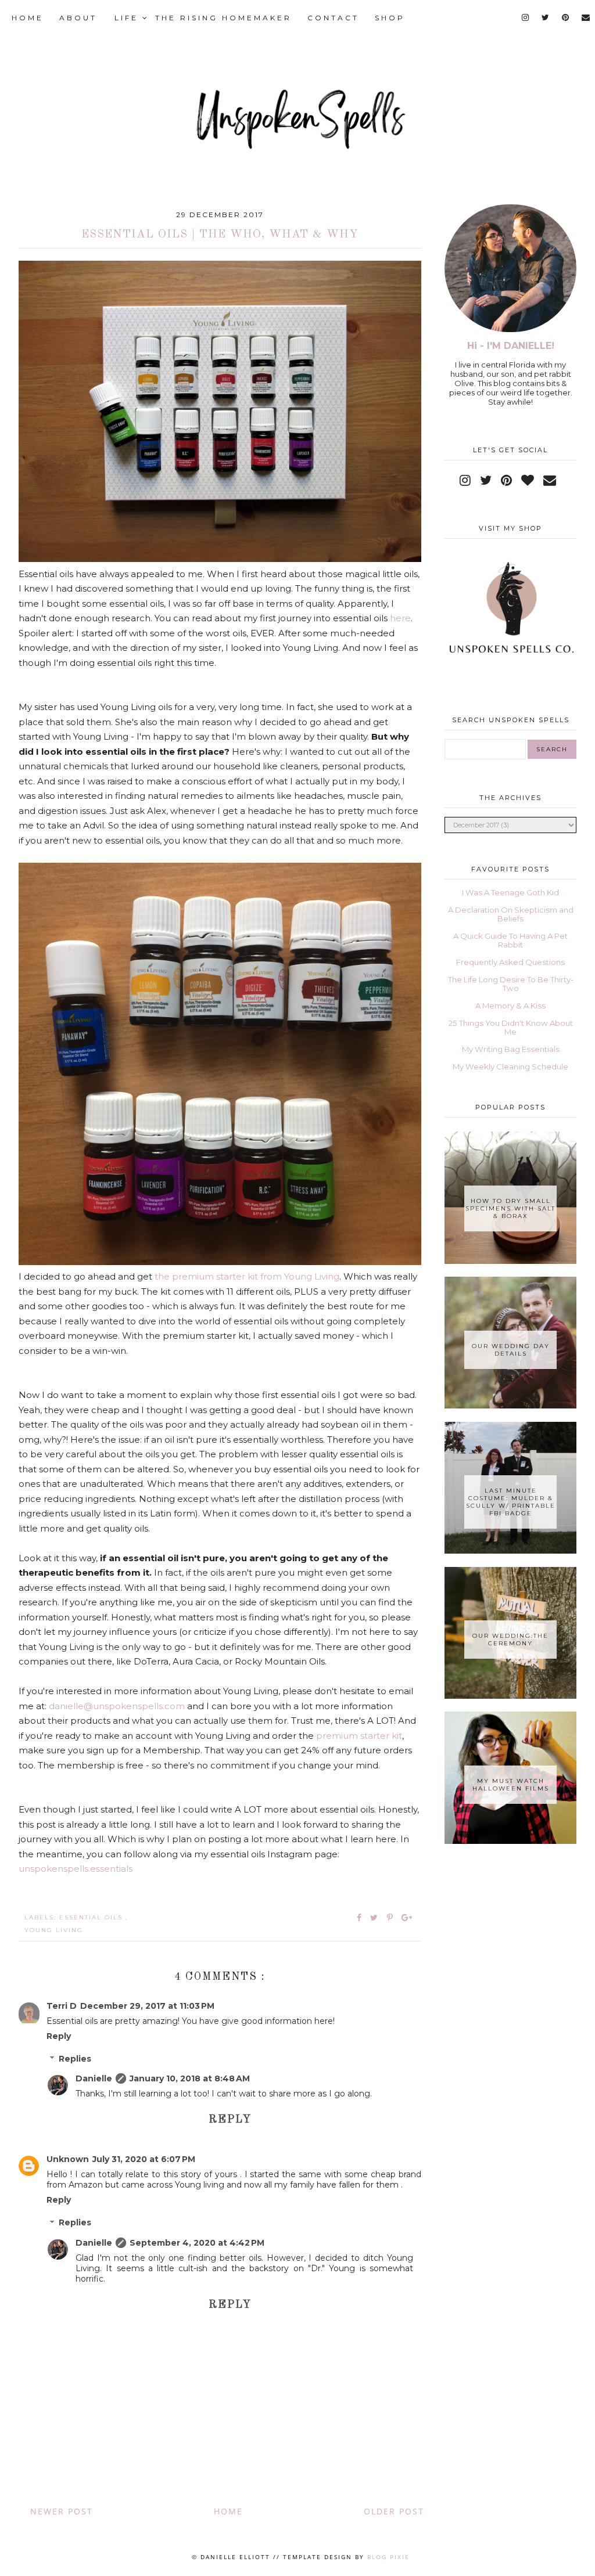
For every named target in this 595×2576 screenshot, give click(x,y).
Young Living (54, 1930)
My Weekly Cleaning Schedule (510, 1067)
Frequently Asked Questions (510, 962)
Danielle (94, 2078)
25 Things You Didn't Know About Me (511, 1027)
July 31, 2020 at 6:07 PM (144, 2159)
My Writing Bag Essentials (511, 1049)
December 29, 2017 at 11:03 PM (147, 2006)
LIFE (128, 18)
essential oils (92, 1917)
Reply (59, 2036)
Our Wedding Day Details (511, 1350)
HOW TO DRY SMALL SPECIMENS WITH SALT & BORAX (510, 1208)
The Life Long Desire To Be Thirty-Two (511, 984)
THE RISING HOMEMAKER (223, 18)
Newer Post (62, 2511)
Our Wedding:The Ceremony (510, 1640)
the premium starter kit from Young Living (247, 1276)
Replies (75, 2059)
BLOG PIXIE (388, 2557)
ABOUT (78, 18)
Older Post (394, 2511)
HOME (28, 18)
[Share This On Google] (407, 1918)
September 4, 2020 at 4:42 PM (197, 2243)
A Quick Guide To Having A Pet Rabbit (510, 940)
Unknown (68, 2159)
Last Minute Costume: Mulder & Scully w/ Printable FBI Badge (511, 1502)
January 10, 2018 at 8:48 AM (190, 2078)
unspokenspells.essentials (76, 1869)
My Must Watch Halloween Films (511, 1785)
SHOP (390, 18)
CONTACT (333, 18)
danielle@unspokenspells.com (117, 1706)
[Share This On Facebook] (360, 1918)
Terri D (62, 2006)
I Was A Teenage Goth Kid (510, 892)
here (400, 618)
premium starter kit (359, 1736)
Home (228, 2511)
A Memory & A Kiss (510, 1006)
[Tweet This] (376, 1918)
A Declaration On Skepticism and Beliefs (511, 914)
